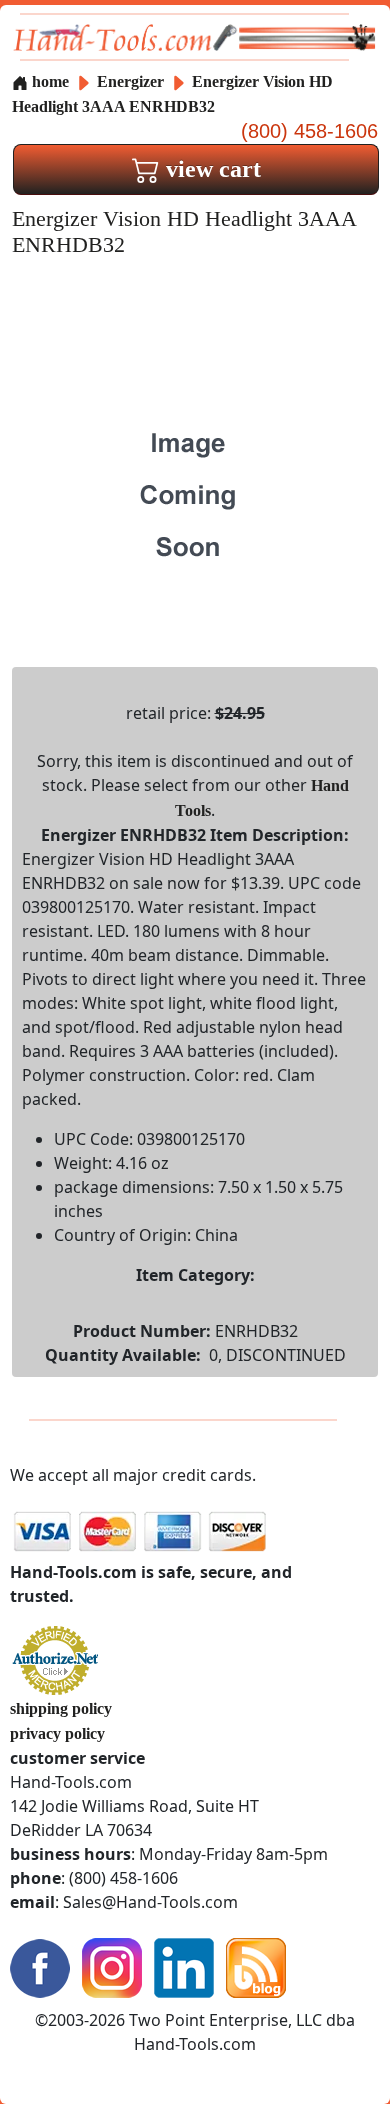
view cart (210, 169)
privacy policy (57, 1733)
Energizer (132, 81)
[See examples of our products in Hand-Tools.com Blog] (256, 1965)
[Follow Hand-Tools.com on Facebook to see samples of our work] (40, 1965)
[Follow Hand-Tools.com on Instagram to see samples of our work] (112, 1965)
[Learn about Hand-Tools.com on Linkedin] (184, 1965)
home (48, 81)
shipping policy (61, 1708)
